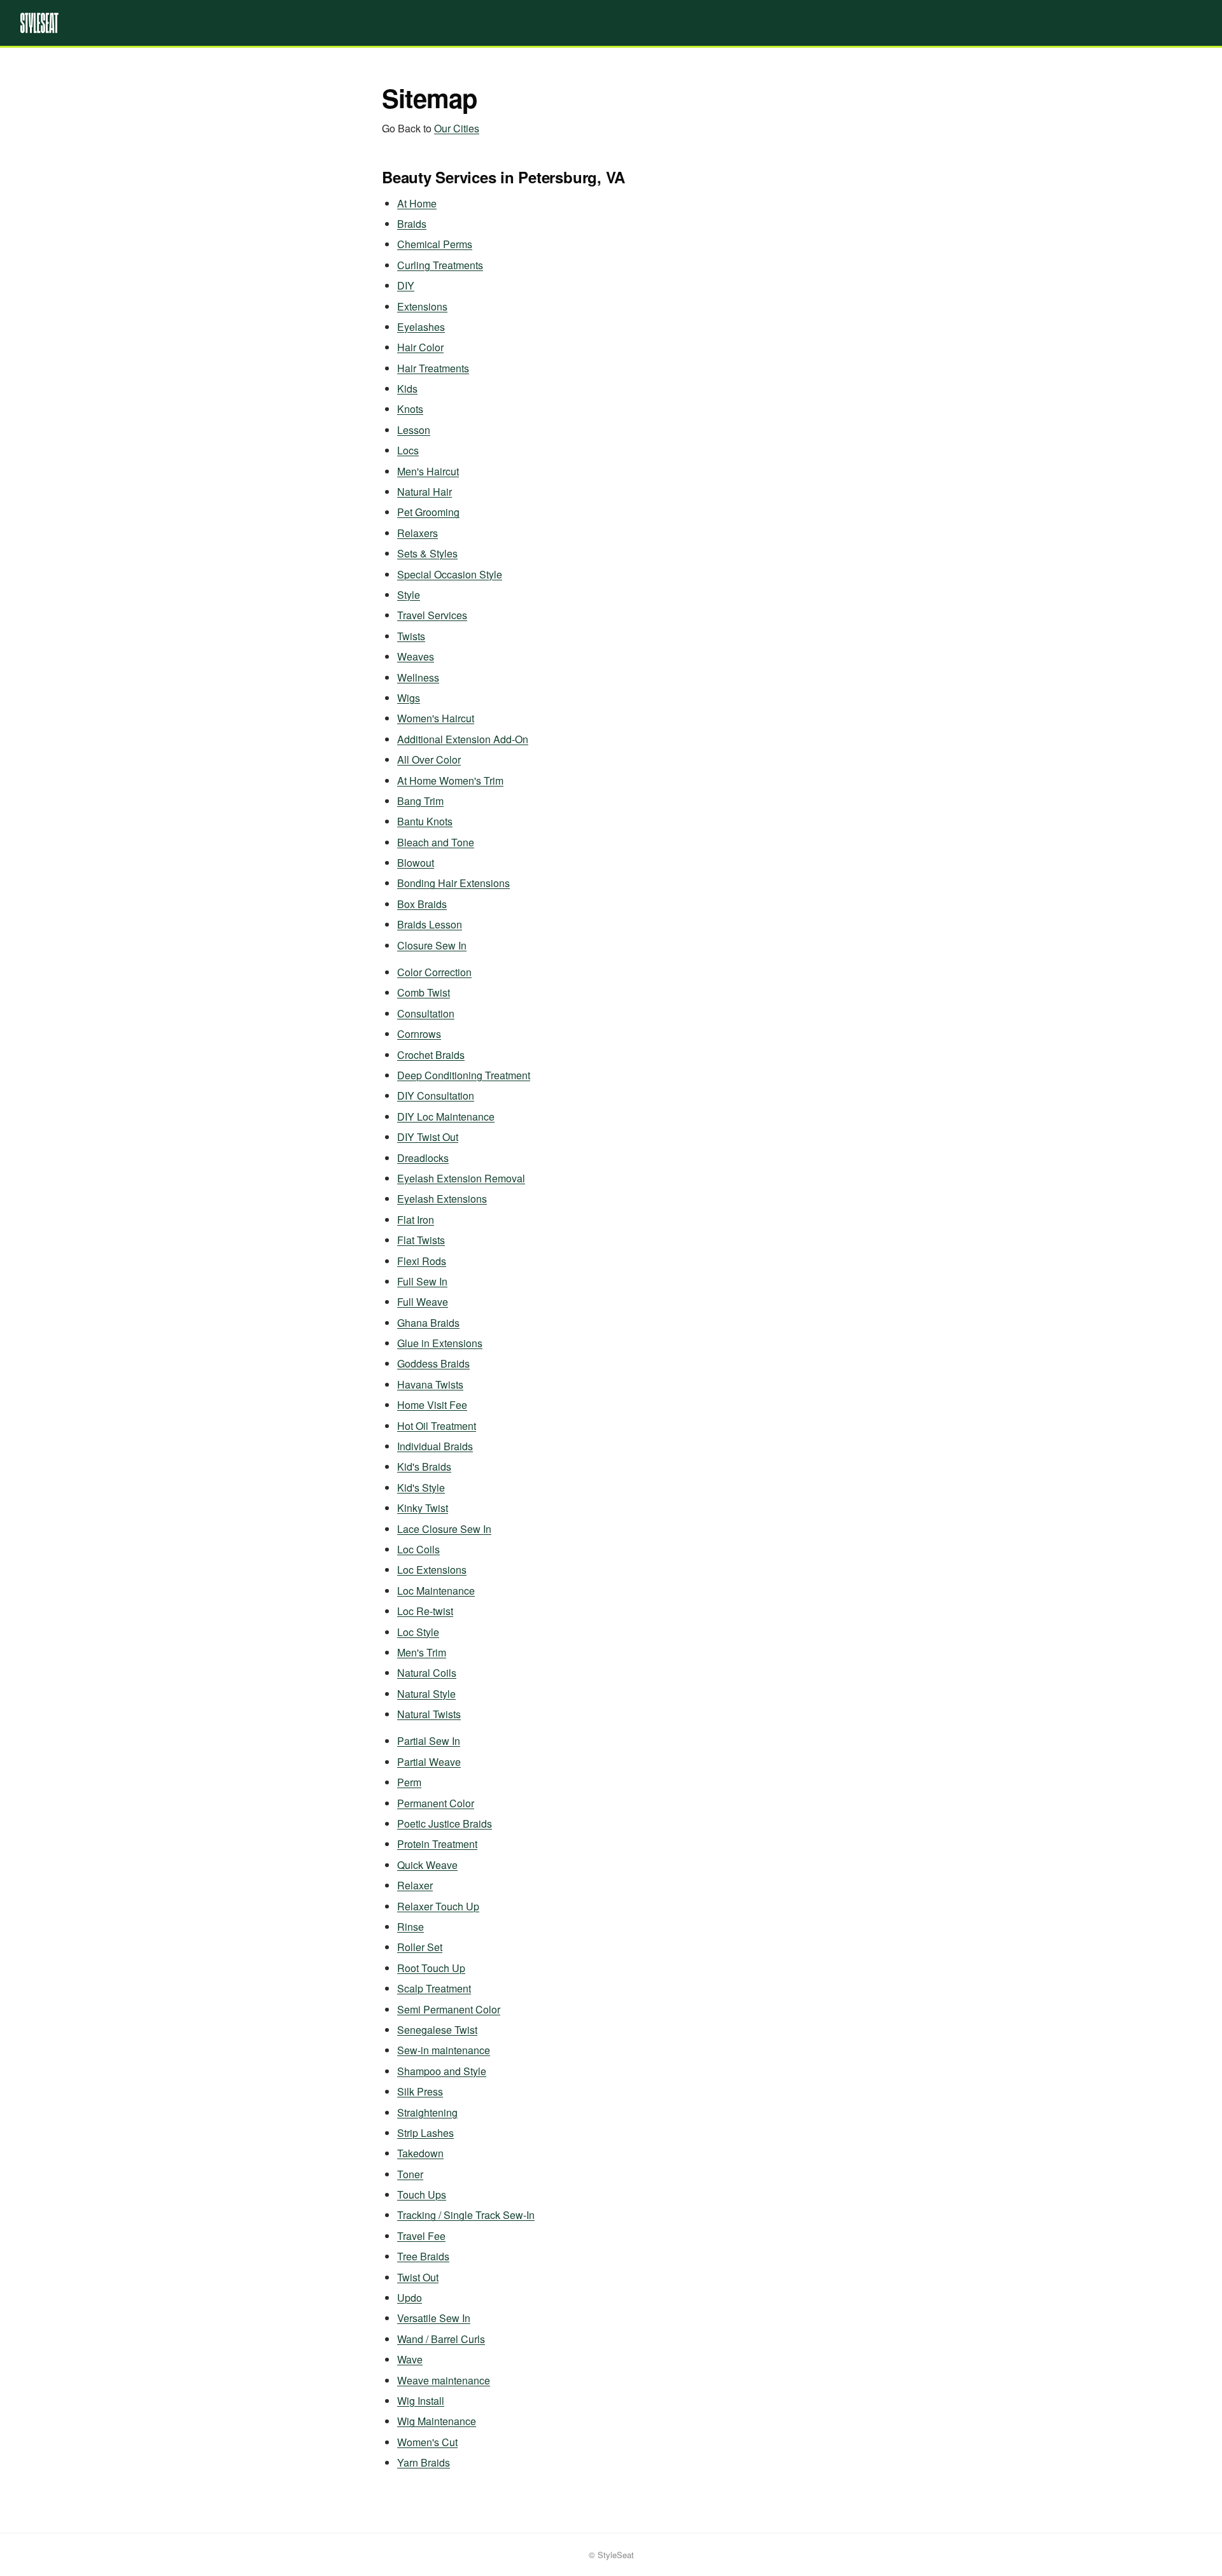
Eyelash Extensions (442, 1199)
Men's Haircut (428, 471)
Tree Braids (423, 2256)
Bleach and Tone (436, 842)
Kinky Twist (423, 1508)
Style (409, 595)
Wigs (409, 698)
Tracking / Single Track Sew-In (466, 2215)
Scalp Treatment (434, 1988)
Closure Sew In (432, 945)
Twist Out (418, 2277)
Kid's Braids (424, 1466)
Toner (410, 2174)
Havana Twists (430, 1384)
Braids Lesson (430, 924)
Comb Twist (424, 992)
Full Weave (423, 1302)
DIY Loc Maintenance (446, 1116)
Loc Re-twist (425, 1611)
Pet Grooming (428, 512)
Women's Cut (427, 2442)
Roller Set (420, 1947)
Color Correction (434, 972)
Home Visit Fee (432, 1405)
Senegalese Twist (437, 2030)
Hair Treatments (433, 368)
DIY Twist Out (428, 1137)
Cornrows (419, 1034)
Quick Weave (427, 1865)
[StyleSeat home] (611, 23)
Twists (411, 636)
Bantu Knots (425, 821)
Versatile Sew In (434, 2318)
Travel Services (432, 615)
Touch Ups (422, 2194)
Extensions (422, 306)
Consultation (426, 1013)
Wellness (418, 677)
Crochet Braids (431, 1055)
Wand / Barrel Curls (441, 2339)
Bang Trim (420, 801)
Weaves (416, 656)
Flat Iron (416, 1220)
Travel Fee (421, 2236)
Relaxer (415, 1885)
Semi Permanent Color (449, 2009)
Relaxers (418, 533)
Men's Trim (422, 1652)
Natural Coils (427, 1673)
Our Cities (457, 128)
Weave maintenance (444, 2380)
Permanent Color (436, 1803)
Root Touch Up (431, 1968)
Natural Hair (425, 492)
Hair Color (420, 347)
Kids (407, 388)
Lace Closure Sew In (444, 1529)
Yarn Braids (424, 2462)
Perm (409, 1782)
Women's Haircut (436, 718)
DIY (406, 285)
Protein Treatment (437, 1844)
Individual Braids (435, 1446)
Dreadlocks (423, 1158)
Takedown (420, 2153)
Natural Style (426, 1694)
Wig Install (421, 2401)
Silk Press (420, 2091)
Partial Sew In (429, 1741)
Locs (408, 450)
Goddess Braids (433, 1363)
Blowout (416, 863)
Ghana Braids (428, 1323)
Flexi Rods (422, 1261)
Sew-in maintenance (444, 2050)
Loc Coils (418, 1549)
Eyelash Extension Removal (461, 1178)
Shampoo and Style (442, 2071)
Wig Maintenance (437, 2421)
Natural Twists (429, 1714)
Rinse (411, 1927)
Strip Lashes (425, 2133)
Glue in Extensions (440, 1343)
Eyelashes (421, 327)
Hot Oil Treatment (437, 1426)
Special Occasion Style (450, 574)
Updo (410, 2298)
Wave (410, 2359)
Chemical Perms (435, 244)
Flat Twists (421, 1240)
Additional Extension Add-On (463, 739)
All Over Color (429, 759)
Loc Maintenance (436, 1591)
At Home (417, 203)
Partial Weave (429, 1762)
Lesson (414, 430)
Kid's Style (421, 1487)
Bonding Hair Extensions (453, 883)
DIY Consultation (436, 1095)
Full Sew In (422, 1281)
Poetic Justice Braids (445, 1823)
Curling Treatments (440, 265)
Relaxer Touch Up (438, 1906)
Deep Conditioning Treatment (464, 1075)
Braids (412, 224)
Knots (410, 409)
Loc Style (418, 1632)
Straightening (427, 2112)
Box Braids (422, 904)
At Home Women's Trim (450, 780)
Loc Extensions (432, 1570)
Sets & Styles (427, 553)
